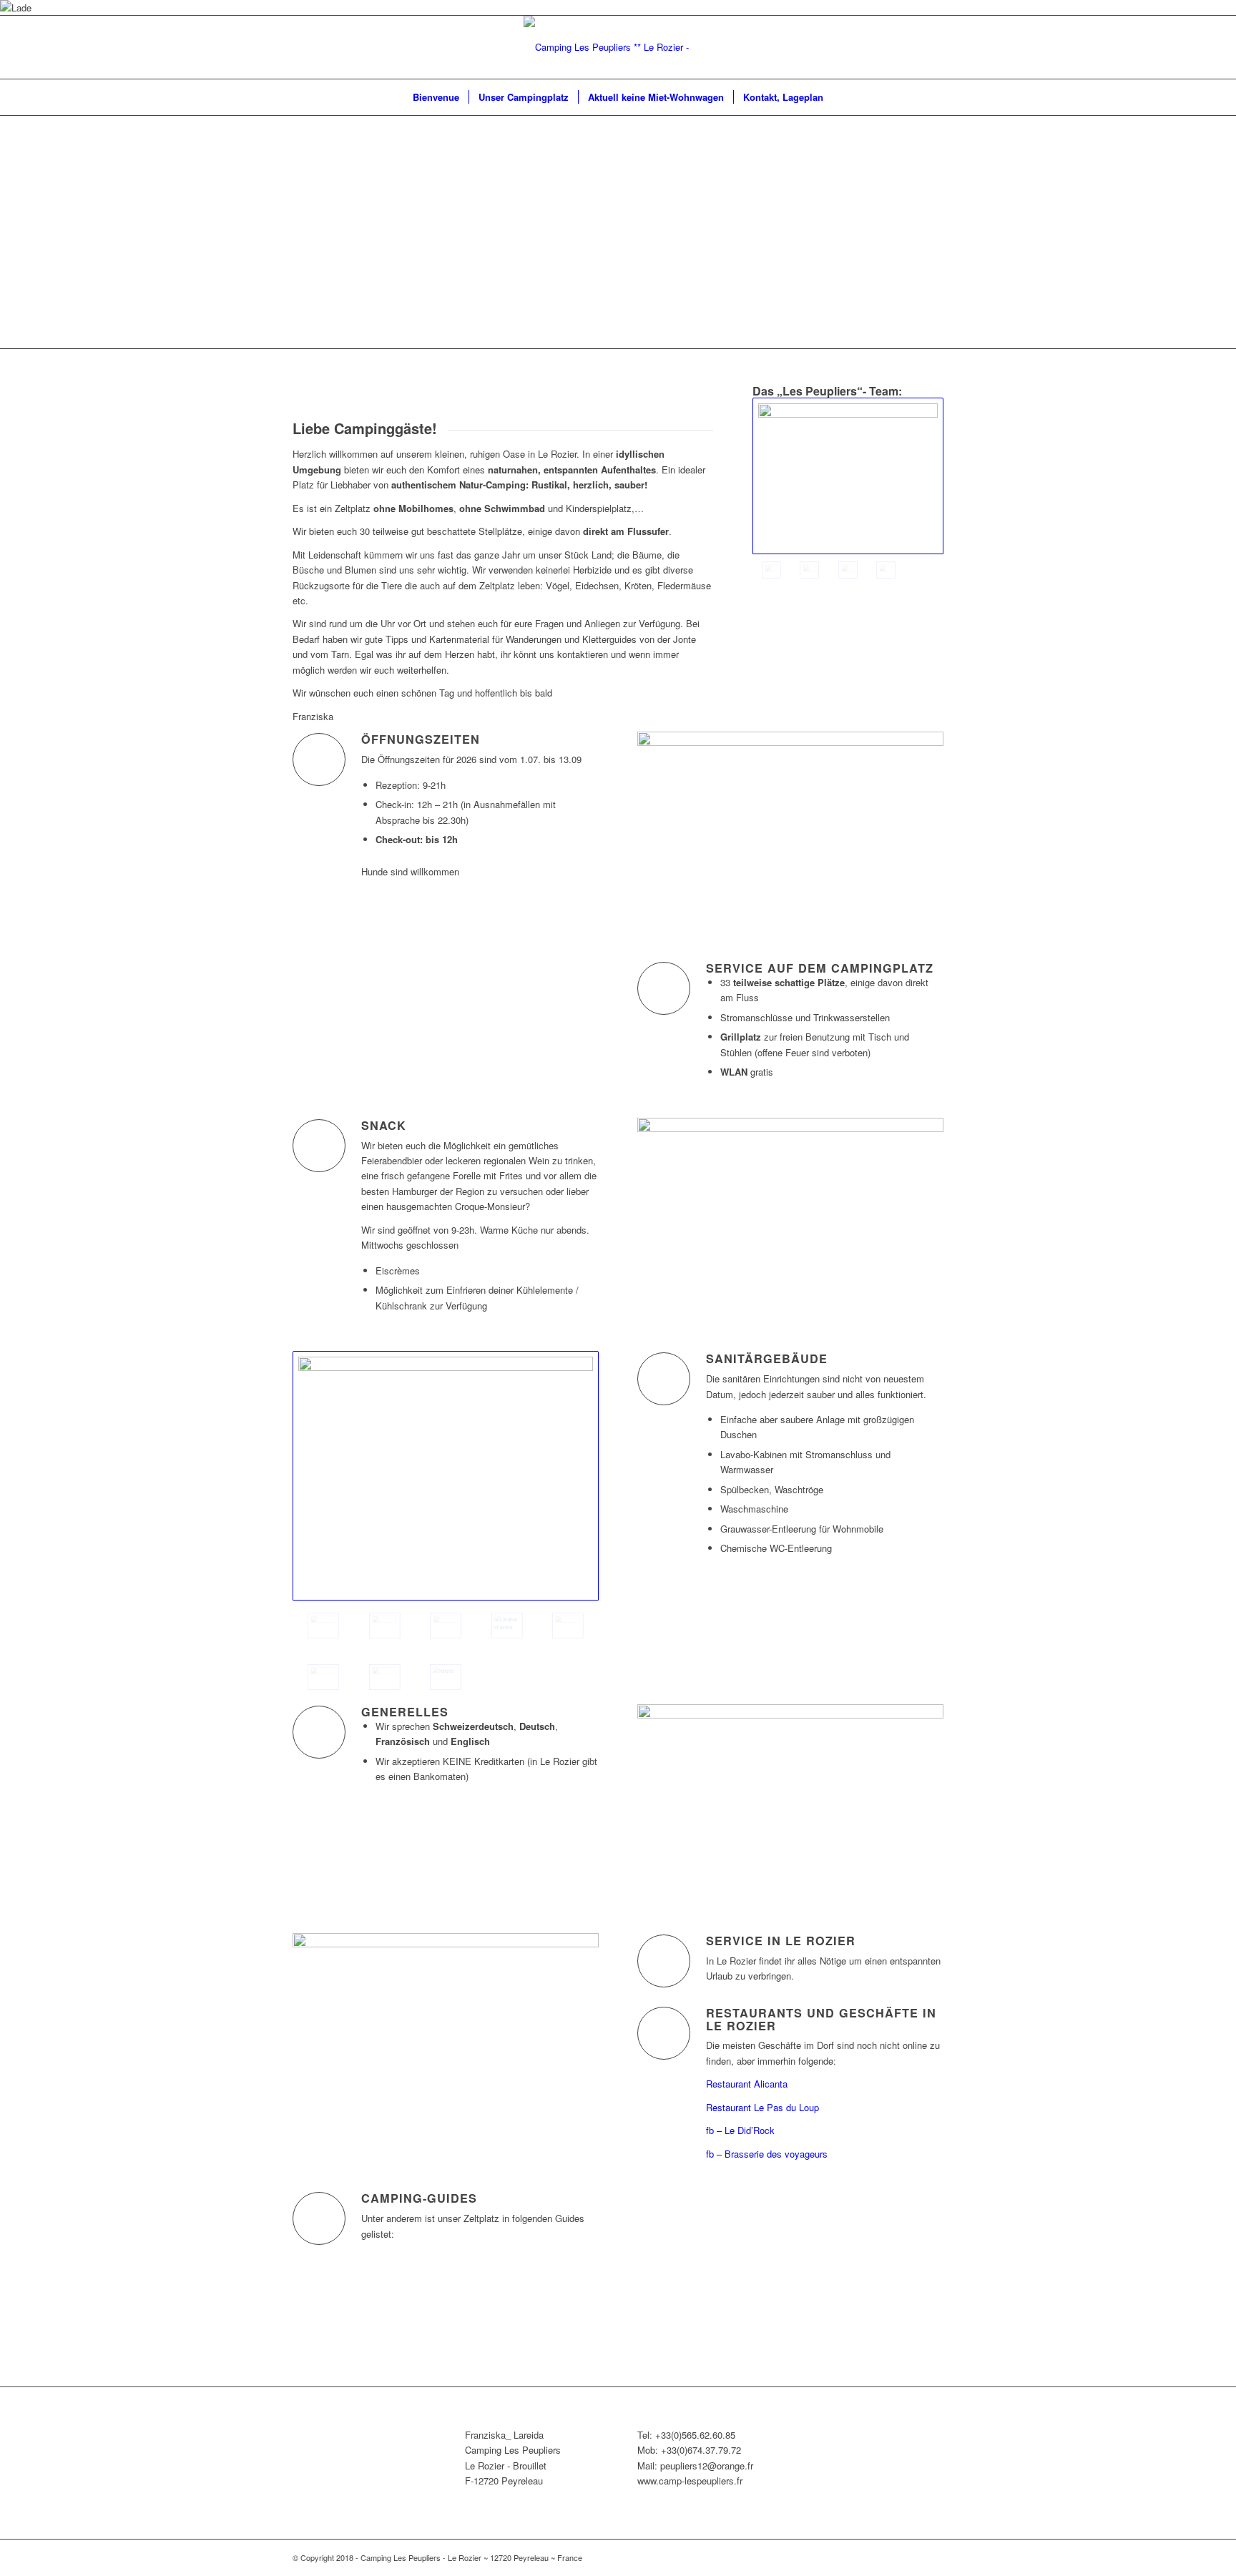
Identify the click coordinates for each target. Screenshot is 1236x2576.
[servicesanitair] (446, 1476)
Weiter (1204, 232)
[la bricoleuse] (848, 570)
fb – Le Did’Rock (740, 2130)
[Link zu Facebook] (933, 47)
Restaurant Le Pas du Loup (762, 2107)
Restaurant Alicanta (747, 2084)
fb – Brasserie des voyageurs (767, 2154)
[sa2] (507, 1626)
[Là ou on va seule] (323, 1677)
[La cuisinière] (848, 476)
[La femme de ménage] (886, 570)
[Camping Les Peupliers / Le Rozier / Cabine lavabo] (568, 1626)
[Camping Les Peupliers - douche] (385, 1677)
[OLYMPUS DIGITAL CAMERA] (385, 1626)
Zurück (32, 232)
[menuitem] (436, 97)
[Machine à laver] (446, 1626)
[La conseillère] (809, 570)
